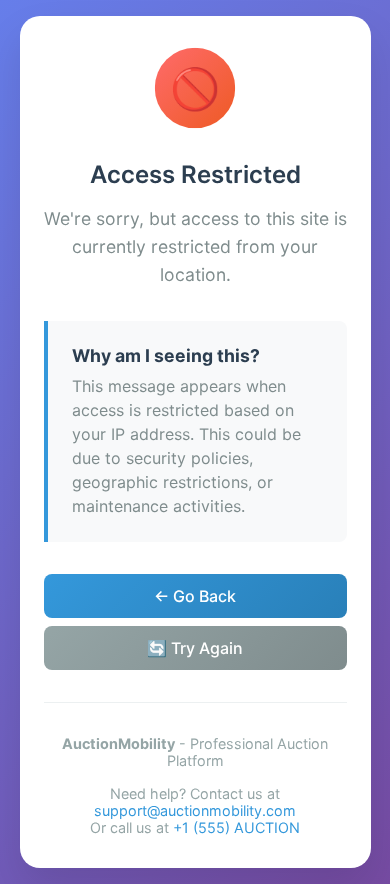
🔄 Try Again (195, 648)
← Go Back (195, 596)
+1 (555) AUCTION (236, 827)
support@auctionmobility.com (195, 810)
